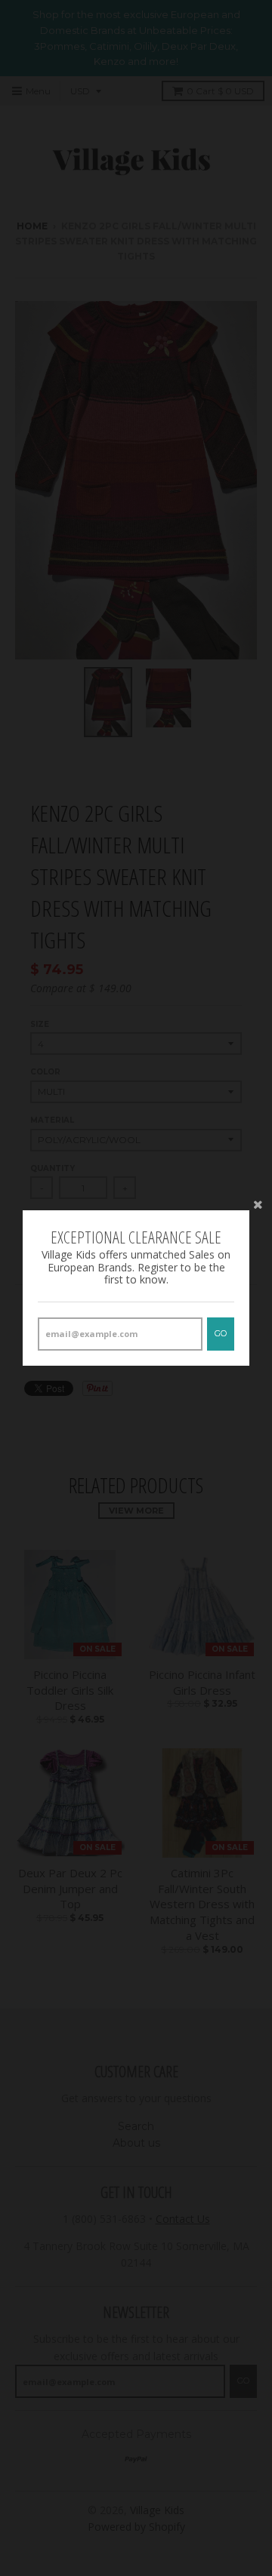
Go (221, 1333)
